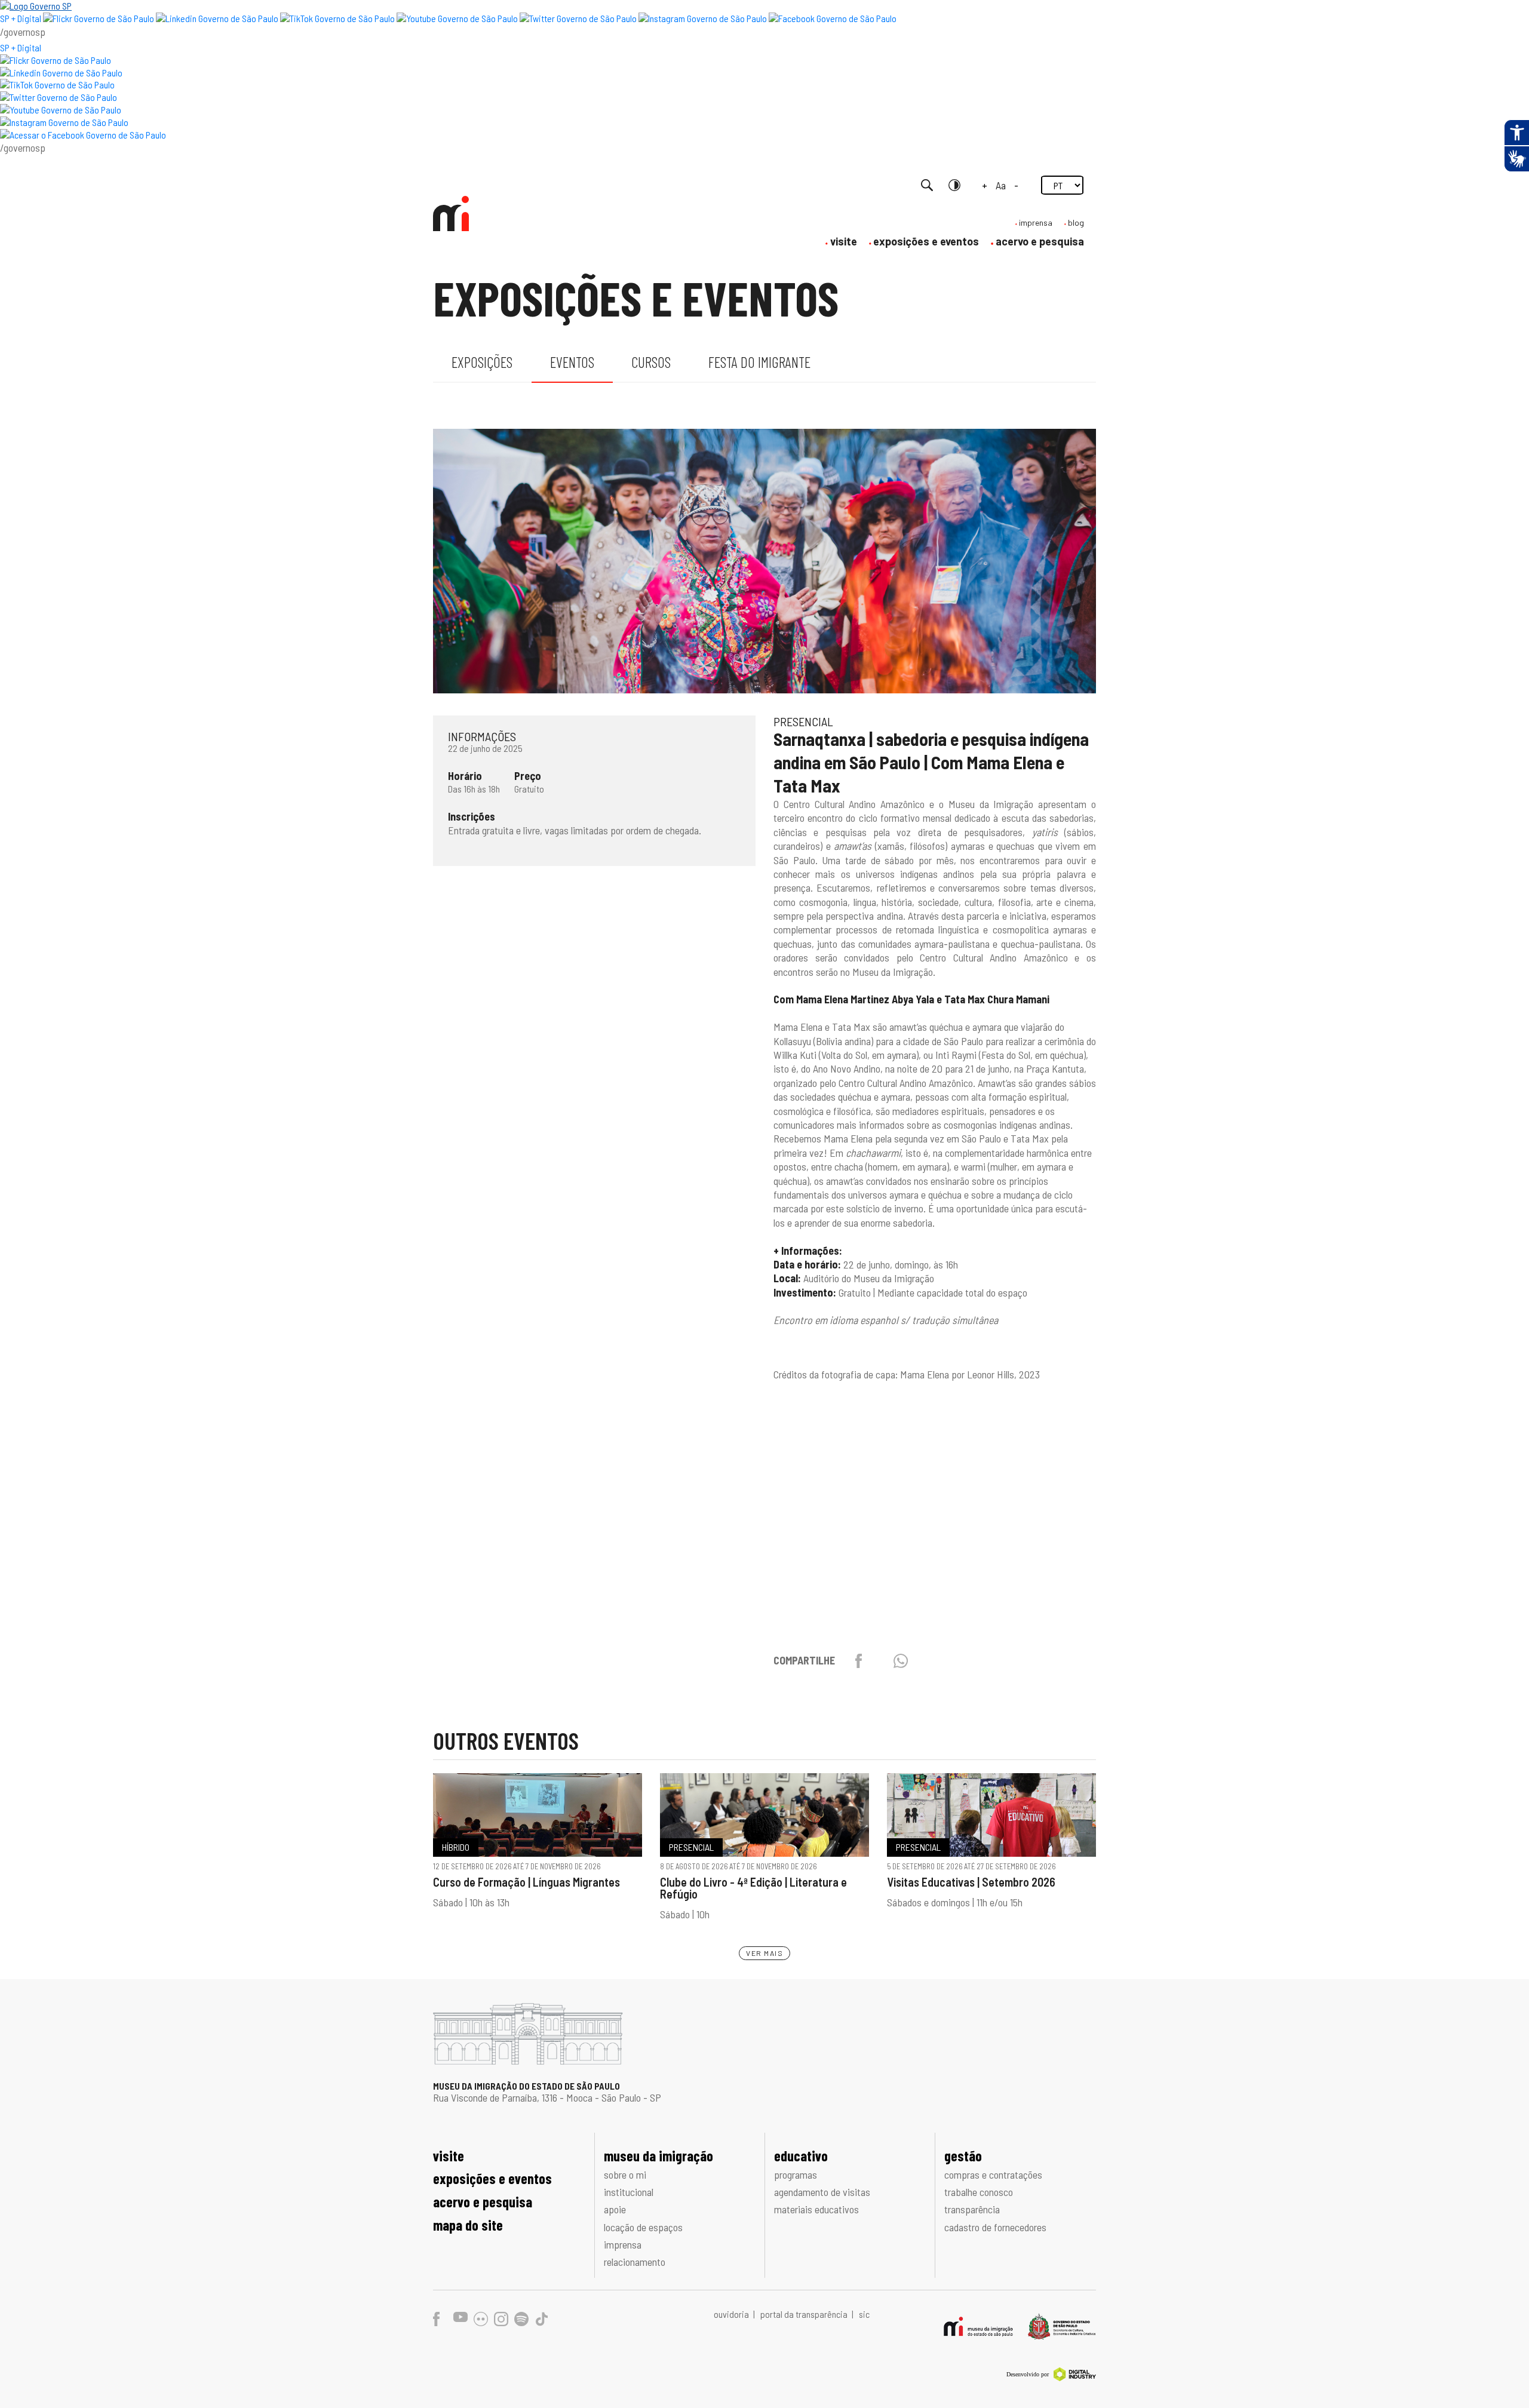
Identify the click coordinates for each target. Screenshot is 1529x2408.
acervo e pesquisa (1040, 241)
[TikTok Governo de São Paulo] (57, 85)
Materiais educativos (816, 2209)
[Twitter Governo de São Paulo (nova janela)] (578, 18)
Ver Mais (764, 1953)
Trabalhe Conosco (979, 2192)
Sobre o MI (625, 2174)
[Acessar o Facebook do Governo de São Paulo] (83, 135)
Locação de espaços (643, 2227)
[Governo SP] (36, 6)
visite (844, 241)
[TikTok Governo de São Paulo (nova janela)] (337, 18)
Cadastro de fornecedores (995, 2227)
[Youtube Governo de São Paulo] (61, 110)
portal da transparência (805, 2314)
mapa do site (468, 2225)
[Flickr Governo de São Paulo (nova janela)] (99, 18)
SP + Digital (21, 18)
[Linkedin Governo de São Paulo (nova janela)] (217, 18)
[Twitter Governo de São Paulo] (59, 97)
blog (1076, 222)
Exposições (482, 362)
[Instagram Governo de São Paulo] (703, 18)
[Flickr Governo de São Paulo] (56, 60)
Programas (796, 2174)
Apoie (615, 2209)
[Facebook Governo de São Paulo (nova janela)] (833, 18)
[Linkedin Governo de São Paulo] (61, 73)
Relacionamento (635, 2262)
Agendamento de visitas (822, 2192)
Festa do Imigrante (759, 362)
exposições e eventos (926, 241)
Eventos (572, 362)
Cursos (651, 362)
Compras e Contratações (993, 2174)
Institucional (629, 2192)
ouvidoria (732, 2314)
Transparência (972, 2209)
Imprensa (623, 2244)
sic (864, 2314)
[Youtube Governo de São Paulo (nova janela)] (457, 18)
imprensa (1036, 222)
